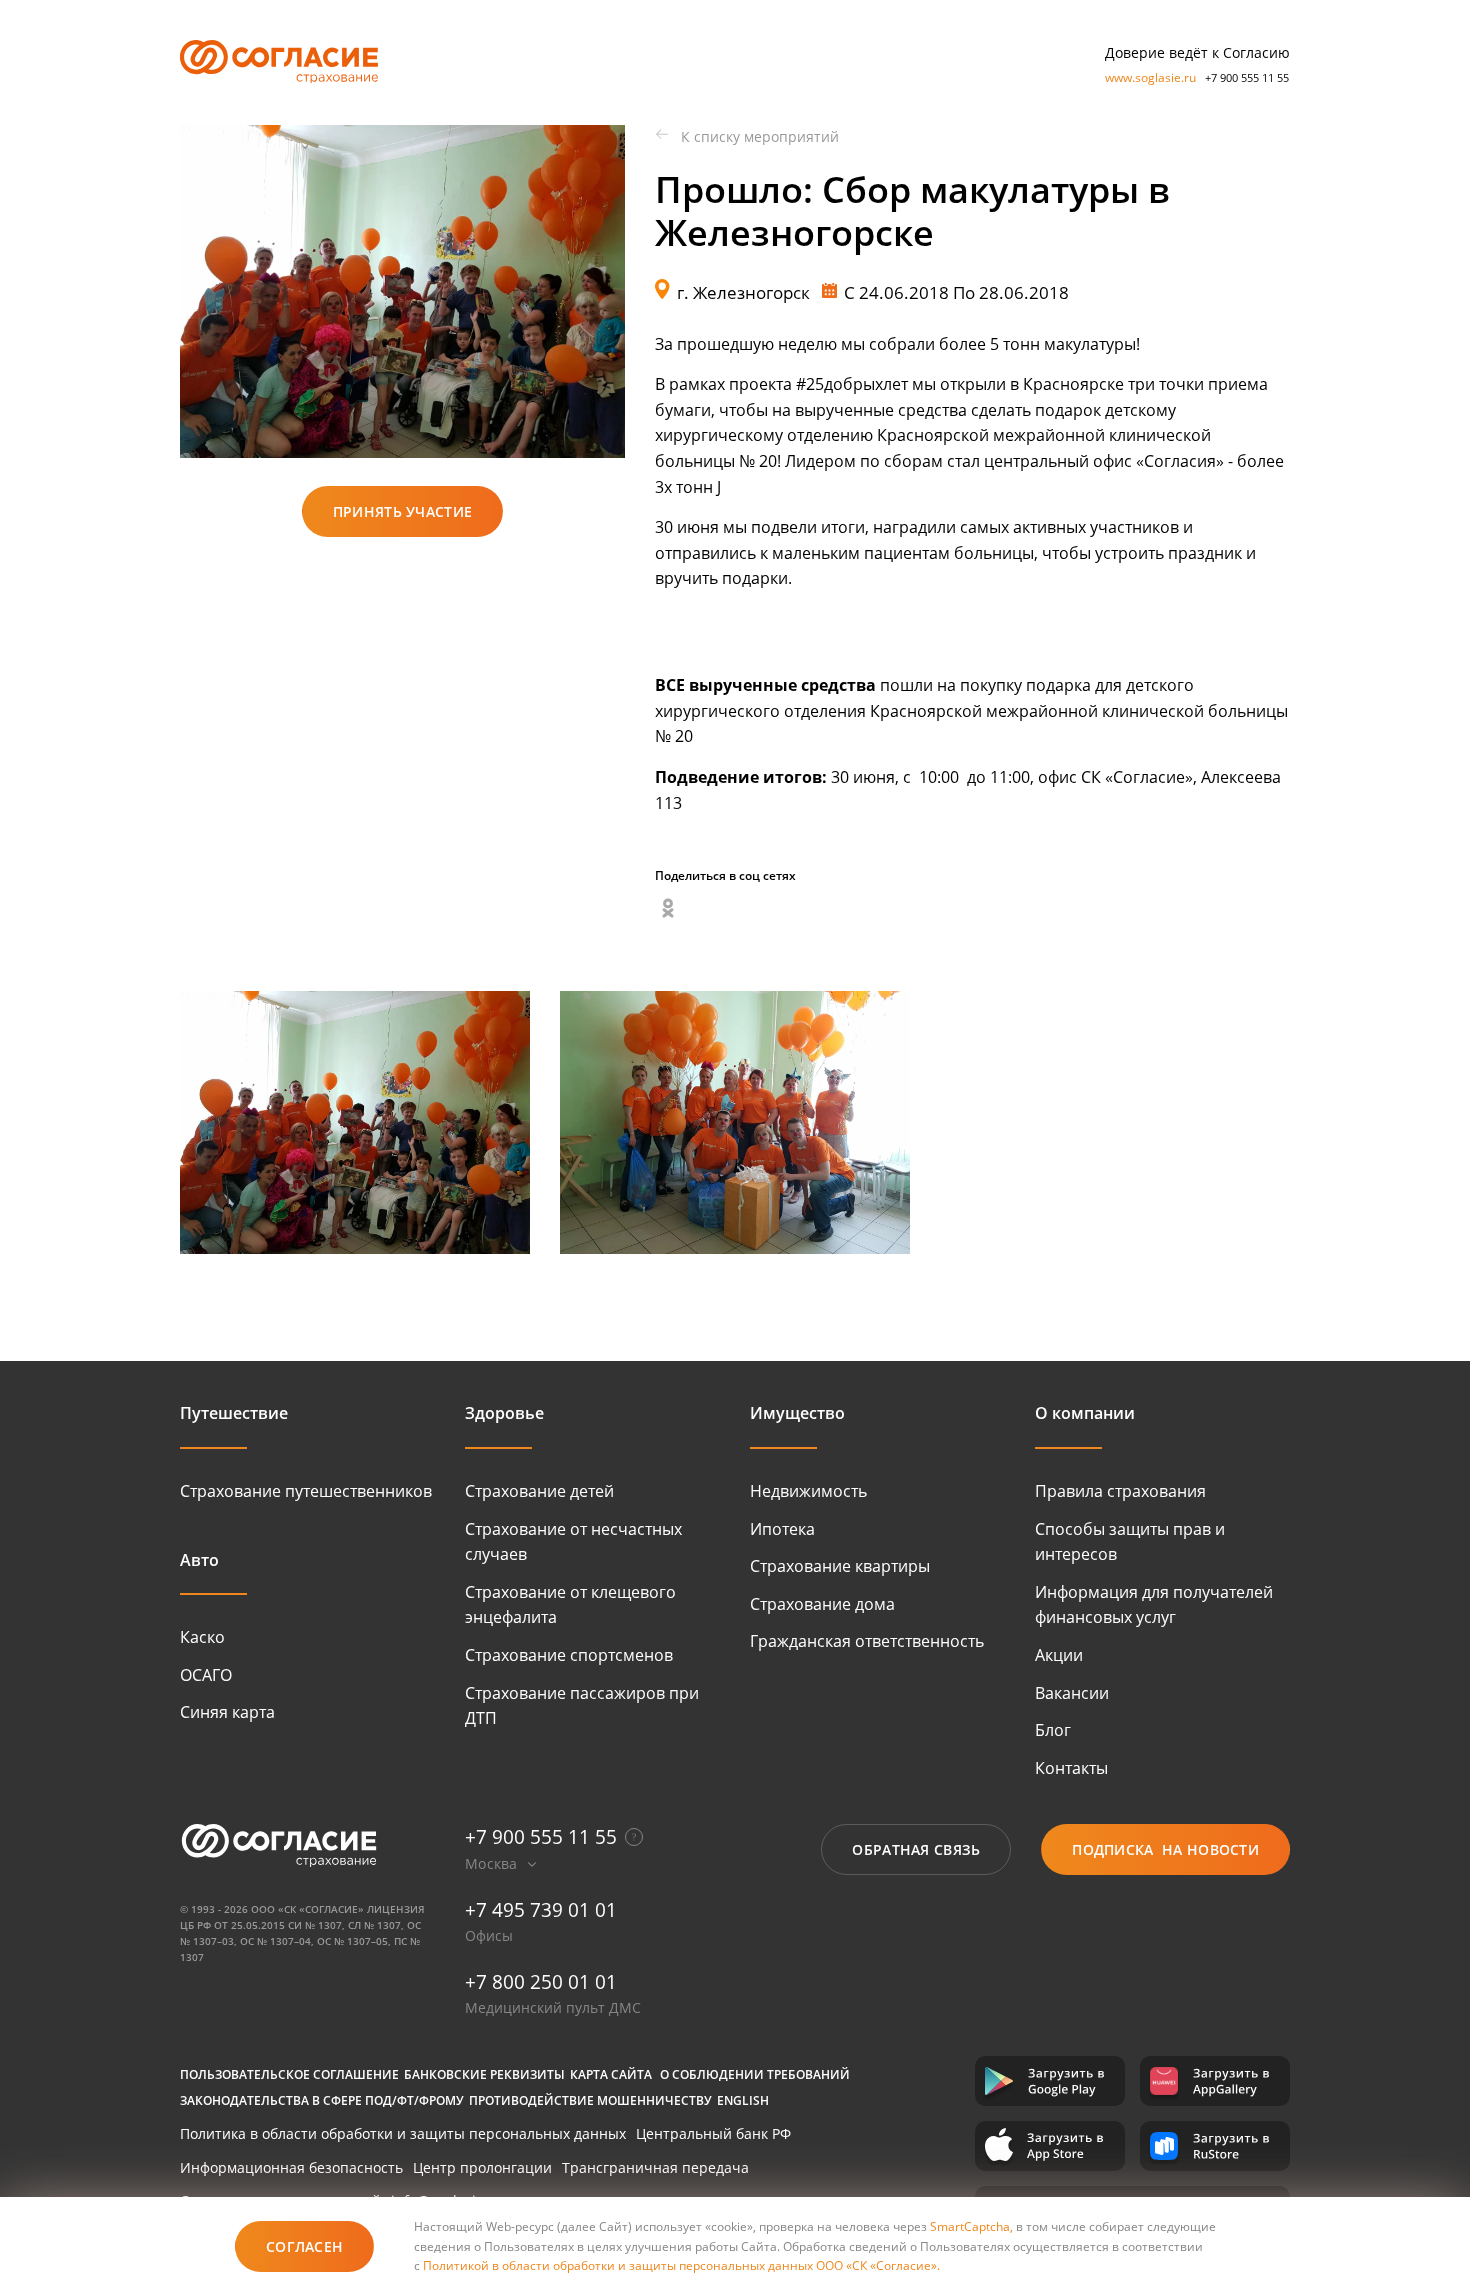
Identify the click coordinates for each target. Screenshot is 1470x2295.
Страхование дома (822, 1604)
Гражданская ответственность (867, 1641)
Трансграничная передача (655, 2167)
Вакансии (1072, 1693)
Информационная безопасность (291, 2167)
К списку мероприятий (760, 136)
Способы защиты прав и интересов (1130, 1542)
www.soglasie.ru (1150, 77)
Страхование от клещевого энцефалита (570, 1605)
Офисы (489, 1935)
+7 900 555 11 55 (1247, 77)
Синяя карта (227, 1712)
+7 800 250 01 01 (541, 1982)
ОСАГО (206, 1675)
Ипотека (782, 1529)
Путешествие (234, 1413)
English (743, 2100)
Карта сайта (611, 2074)
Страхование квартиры (840, 1566)
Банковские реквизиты (484, 2074)
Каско (202, 1637)
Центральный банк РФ (713, 2133)
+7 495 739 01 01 (541, 1910)
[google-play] (1050, 2081)
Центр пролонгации (482, 2167)
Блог (1053, 1730)
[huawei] (1215, 2081)
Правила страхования (1120, 1491)
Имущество (797, 1413)
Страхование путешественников (306, 1491)
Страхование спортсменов (569, 1655)
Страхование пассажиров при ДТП (582, 1706)
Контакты (1071, 1768)
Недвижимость (808, 1491)
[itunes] (1050, 2146)
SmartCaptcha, (973, 2226)
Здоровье (504, 1413)
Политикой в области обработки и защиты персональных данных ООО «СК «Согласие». (681, 2265)
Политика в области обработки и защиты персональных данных (403, 2133)
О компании (1085, 1413)
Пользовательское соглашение (289, 2074)
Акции (1059, 1655)
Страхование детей (539, 1491)
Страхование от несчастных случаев (573, 1542)
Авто (199, 1560)
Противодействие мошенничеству (590, 2100)
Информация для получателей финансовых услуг (1154, 1605)
